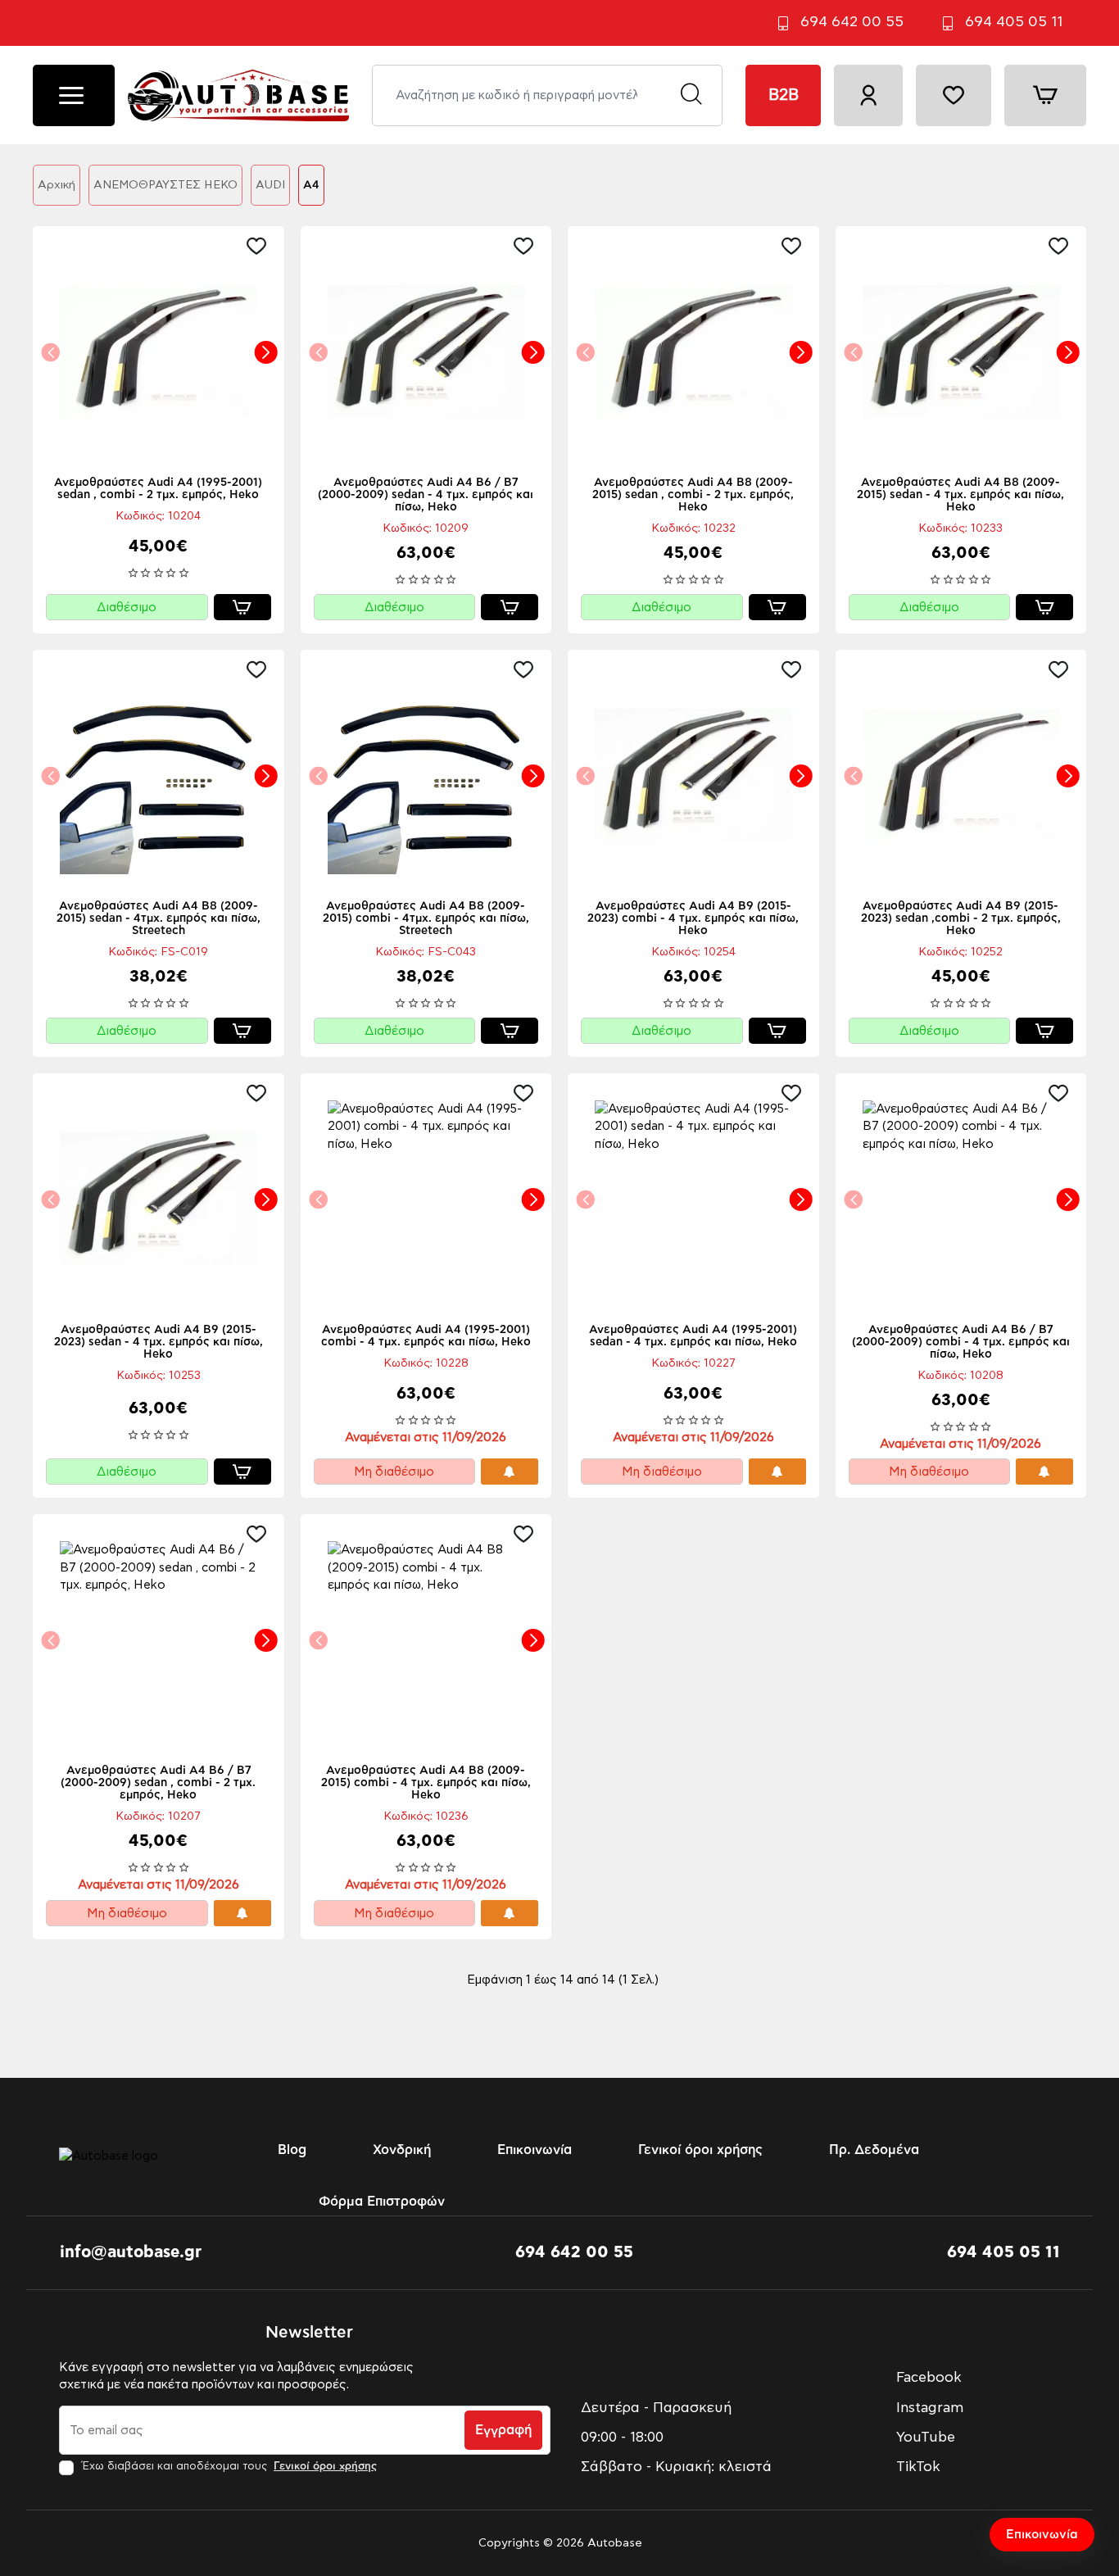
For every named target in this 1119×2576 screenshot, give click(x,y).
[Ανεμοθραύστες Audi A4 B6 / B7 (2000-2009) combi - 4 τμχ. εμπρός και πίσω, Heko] (961, 1199)
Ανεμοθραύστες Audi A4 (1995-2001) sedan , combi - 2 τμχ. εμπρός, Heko (158, 489)
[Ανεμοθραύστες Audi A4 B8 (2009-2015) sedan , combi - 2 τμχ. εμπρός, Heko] (693, 352)
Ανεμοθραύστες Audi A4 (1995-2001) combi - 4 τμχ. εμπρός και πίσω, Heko (426, 1336)
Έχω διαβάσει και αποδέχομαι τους (228, 2467)
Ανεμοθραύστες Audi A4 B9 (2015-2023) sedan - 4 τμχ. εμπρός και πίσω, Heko (159, 1342)
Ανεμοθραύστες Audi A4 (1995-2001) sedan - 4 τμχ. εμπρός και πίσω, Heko (693, 1336)
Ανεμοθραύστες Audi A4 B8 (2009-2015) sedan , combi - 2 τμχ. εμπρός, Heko (693, 495)
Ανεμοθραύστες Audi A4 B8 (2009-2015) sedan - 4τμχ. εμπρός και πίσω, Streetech (159, 918)
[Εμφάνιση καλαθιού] (1045, 95)
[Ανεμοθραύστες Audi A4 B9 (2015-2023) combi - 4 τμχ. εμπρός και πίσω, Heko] (693, 776)
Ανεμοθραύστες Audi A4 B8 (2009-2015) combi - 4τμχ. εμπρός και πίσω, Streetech (426, 918)
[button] (260, 246)
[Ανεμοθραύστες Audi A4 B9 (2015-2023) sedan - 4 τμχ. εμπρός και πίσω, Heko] (159, 1199)
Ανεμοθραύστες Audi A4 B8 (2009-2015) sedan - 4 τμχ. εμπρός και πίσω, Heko (960, 495)
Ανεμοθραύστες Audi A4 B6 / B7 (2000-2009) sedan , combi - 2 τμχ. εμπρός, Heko (158, 1783)
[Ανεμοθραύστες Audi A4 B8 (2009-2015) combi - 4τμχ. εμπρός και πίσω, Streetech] (426, 776)
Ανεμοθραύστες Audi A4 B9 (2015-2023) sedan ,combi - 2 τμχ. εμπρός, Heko (961, 918)
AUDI (270, 185)
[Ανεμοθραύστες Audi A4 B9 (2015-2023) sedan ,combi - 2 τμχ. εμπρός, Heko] (961, 776)
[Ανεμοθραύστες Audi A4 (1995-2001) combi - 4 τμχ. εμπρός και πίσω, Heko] (426, 1199)
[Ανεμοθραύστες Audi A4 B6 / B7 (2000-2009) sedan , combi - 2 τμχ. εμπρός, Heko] (159, 1640)
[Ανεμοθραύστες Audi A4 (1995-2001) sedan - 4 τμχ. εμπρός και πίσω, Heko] (693, 1199)
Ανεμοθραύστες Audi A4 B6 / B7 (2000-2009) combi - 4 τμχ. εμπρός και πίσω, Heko (961, 1342)
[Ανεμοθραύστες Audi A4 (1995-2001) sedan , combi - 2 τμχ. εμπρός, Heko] (159, 352)
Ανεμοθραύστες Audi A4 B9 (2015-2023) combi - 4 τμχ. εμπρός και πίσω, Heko (693, 918)
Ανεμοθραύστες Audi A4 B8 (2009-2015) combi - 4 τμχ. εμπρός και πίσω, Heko (426, 1783)
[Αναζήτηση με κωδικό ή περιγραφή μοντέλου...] (691, 95)
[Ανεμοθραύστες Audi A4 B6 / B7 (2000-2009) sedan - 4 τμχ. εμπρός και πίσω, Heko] (426, 352)
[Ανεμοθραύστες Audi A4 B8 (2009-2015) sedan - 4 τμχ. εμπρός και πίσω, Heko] (961, 352)
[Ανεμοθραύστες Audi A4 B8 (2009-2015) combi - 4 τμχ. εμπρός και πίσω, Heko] (426, 1640)
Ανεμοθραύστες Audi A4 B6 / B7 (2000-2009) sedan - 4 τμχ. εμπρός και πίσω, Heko (426, 495)
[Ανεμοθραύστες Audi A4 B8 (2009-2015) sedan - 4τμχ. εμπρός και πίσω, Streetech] (159, 776)
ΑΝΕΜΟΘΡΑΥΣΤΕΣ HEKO (165, 185)
